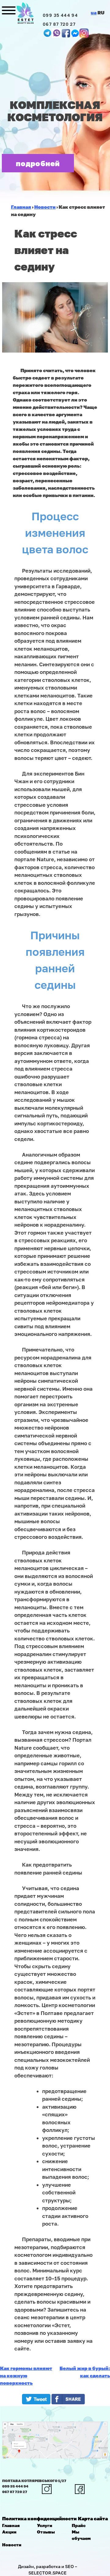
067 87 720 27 (59, 24)
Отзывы (46, 2532)
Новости (12, 2545)
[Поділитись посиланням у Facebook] (70, 2402)
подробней (38, 163)
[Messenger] (66, 33)
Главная (11, 2525)
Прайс (79, 2525)
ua (94, 13)
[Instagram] (84, 33)
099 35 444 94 (60, 15)
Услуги (45, 2525)
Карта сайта (93, 2518)
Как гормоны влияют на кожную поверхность (26, 2376)
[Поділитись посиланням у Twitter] (36, 2402)
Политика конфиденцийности (39, 2518)
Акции (9, 2532)
